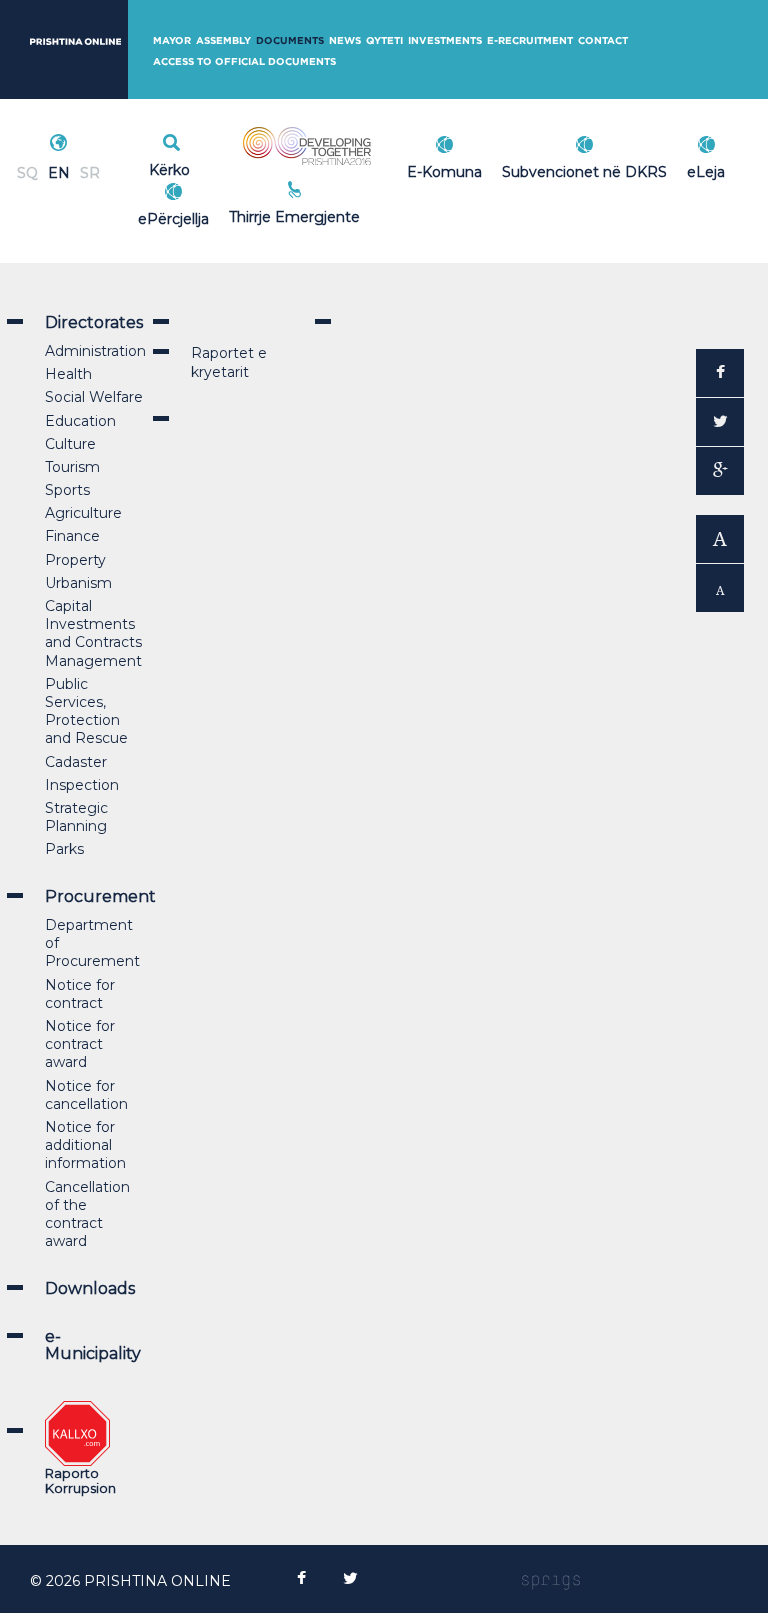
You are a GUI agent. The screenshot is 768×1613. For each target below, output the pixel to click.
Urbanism (78, 583)
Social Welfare (94, 397)
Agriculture (83, 513)
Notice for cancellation (86, 1095)
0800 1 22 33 (339, 192)
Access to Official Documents (244, 61)
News (345, 40)
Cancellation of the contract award (87, 1214)
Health (68, 374)
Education (80, 421)
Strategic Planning (76, 817)
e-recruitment (530, 40)
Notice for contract (80, 994)
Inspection (82, 785)
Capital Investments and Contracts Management (93, 633)
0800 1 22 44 (339, 214)
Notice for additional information (85, 1145)
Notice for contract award (80, 1044)
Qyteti (384, 40)
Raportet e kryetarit (229, 362)
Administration (95, 351)
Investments (445, 40)
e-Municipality (93, 1345)
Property (75, 560)
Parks (64, 849)
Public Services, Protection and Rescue (86, 711)
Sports (67, 490)
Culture (70, 444)
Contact (603, 40)
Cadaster (76, 762)
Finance (72, 536)
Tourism (72, 467)
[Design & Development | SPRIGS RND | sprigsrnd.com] (551, 1581)
